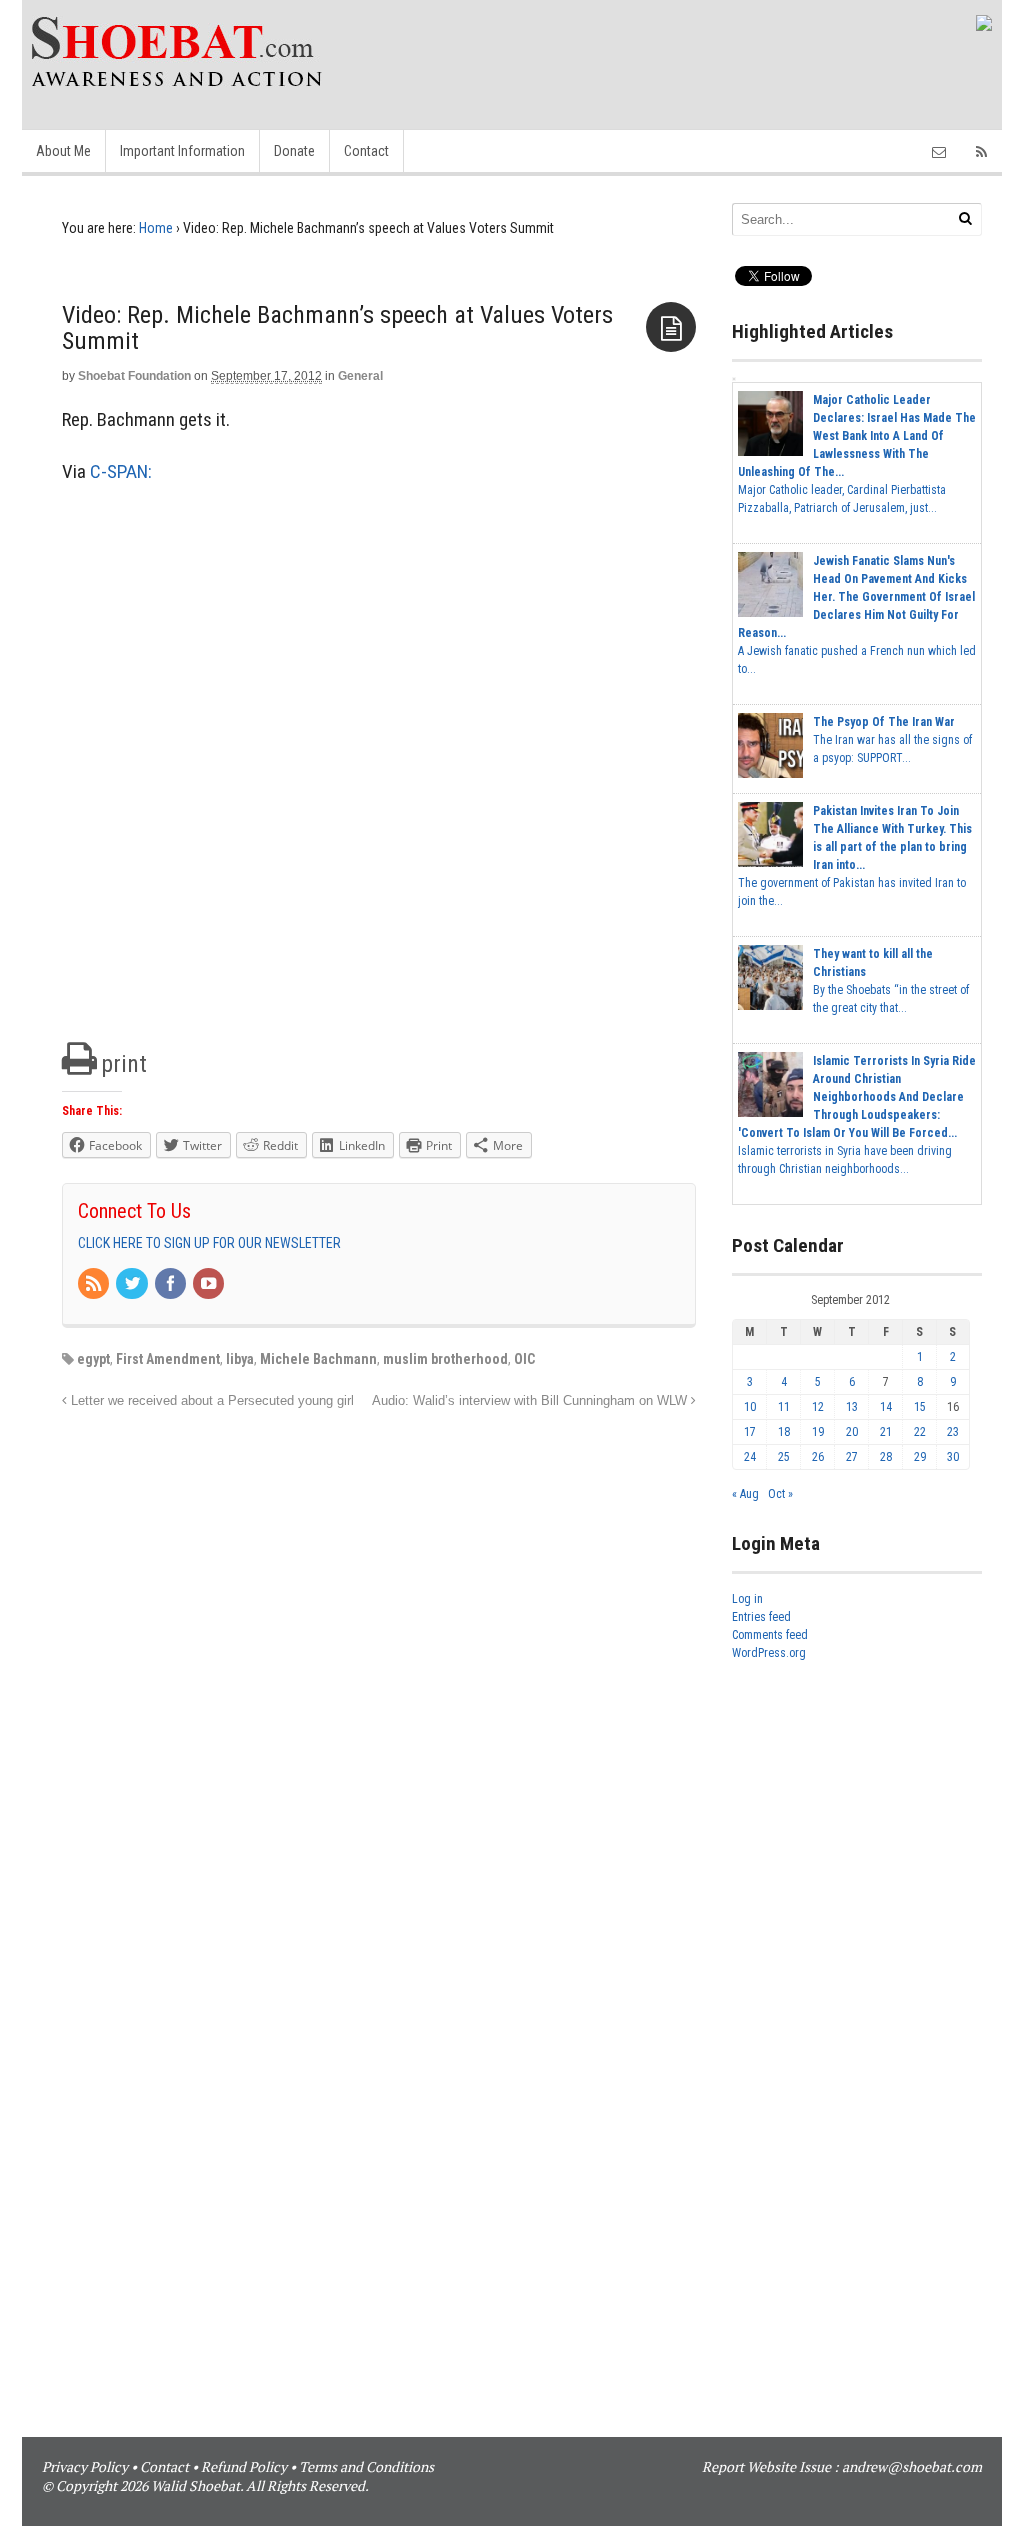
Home (156, 228)
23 (953, 1432)
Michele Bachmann (318, 1359)
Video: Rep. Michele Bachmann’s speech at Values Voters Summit (337, 328)
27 (852, 1457)
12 (818, 1407)
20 (852, 1432)
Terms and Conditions (366, 2466)
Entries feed (761, 1617)
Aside (671, 327)
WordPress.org (769, 1653)
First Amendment (168, 1359)
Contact (366, 151)
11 (784, 1407)
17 (750, 1432)
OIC (524, 1359)
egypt (93, 1359)
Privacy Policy (85, 2466)
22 (920, 1432)
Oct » (780, 1494)
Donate (294, 151)
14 (886, 1407)
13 (852, 1407)
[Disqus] (379, 1663)
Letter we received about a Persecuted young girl (210, 1401)
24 (750, 1457)
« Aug (745, 1494)
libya (240, 1359)
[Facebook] (172, 1285)
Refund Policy (244, 2466)
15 (920, 1407)
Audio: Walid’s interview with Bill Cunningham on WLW (531, 1401)
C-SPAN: (121, 471)
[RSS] (95, 1285)
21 (886, 1432)
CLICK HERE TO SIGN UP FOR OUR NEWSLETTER (209, 1243)
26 (818, 1457)
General (360, 376)
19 (818, 1432)
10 (750, 1407)
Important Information (182, 151)
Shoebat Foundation (134, 376)
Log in (747, 1599)
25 (784, 1457)
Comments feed (770, 1635)
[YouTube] (210, 1285)
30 (953, 1457)
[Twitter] (133, 1285)
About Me (63, 151)
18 (784, 1432)
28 (886, 1457)
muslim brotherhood (445, 1359)
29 (920, 1457)
